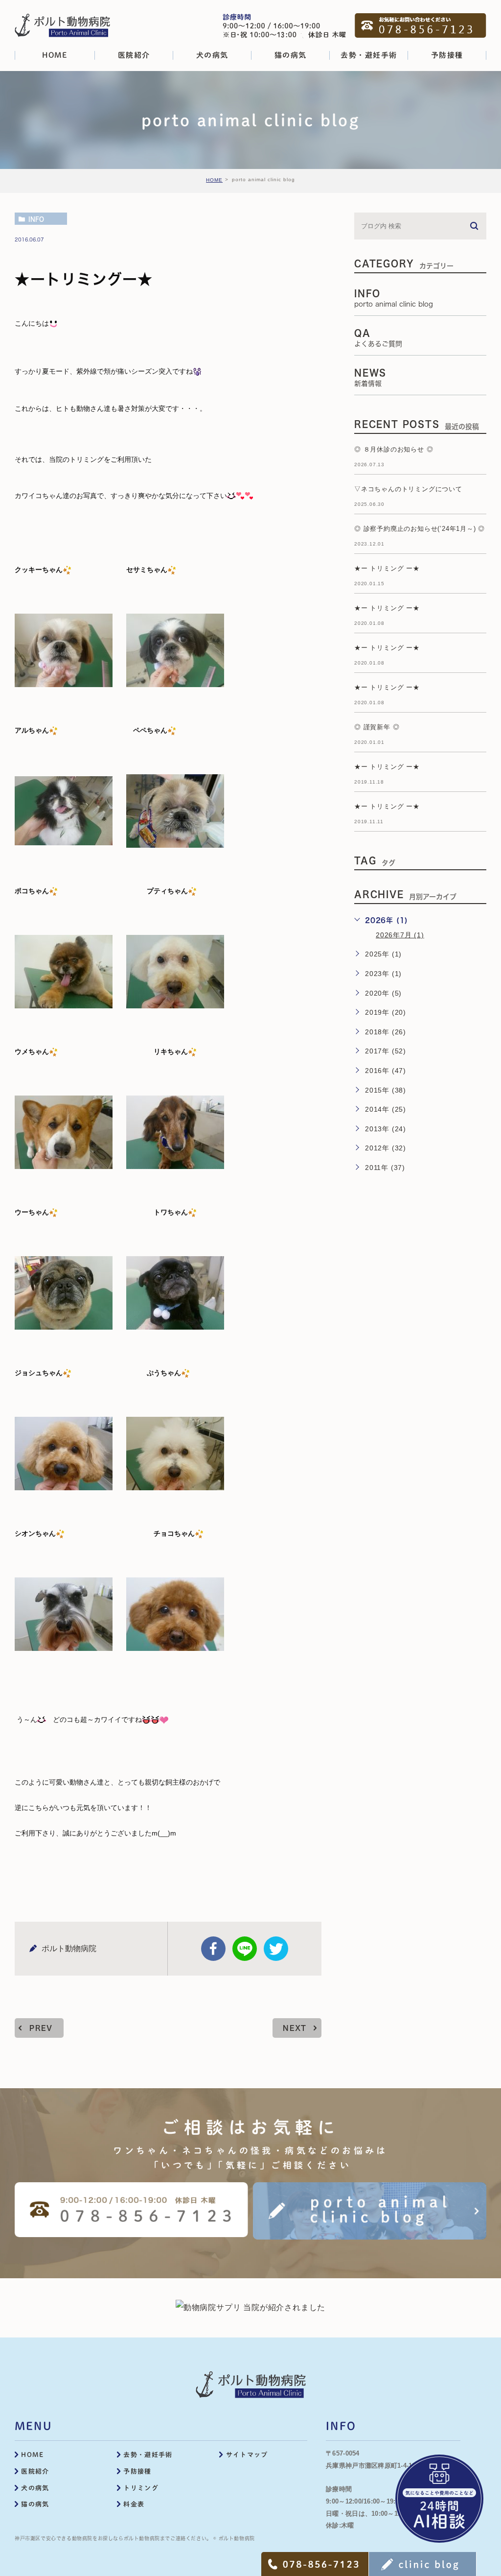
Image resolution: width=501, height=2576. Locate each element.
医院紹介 (35, 2471)
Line (245, 1949)
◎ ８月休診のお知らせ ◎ (394, 449)
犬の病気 (35, 2488)
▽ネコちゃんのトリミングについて (408, 489)
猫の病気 (35, 2504)
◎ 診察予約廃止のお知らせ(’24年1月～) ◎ (420, 529)
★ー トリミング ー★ (387, 568)
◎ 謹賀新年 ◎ (377, 727)
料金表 (134, 2504)
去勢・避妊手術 (148, 2455)
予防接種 (137, 2471)
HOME (214, 180)
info (36, 219)
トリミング (141, 2488)
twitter (276, 1949)
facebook (213, 1949)
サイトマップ (247, 2455)
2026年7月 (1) (400, 935)
